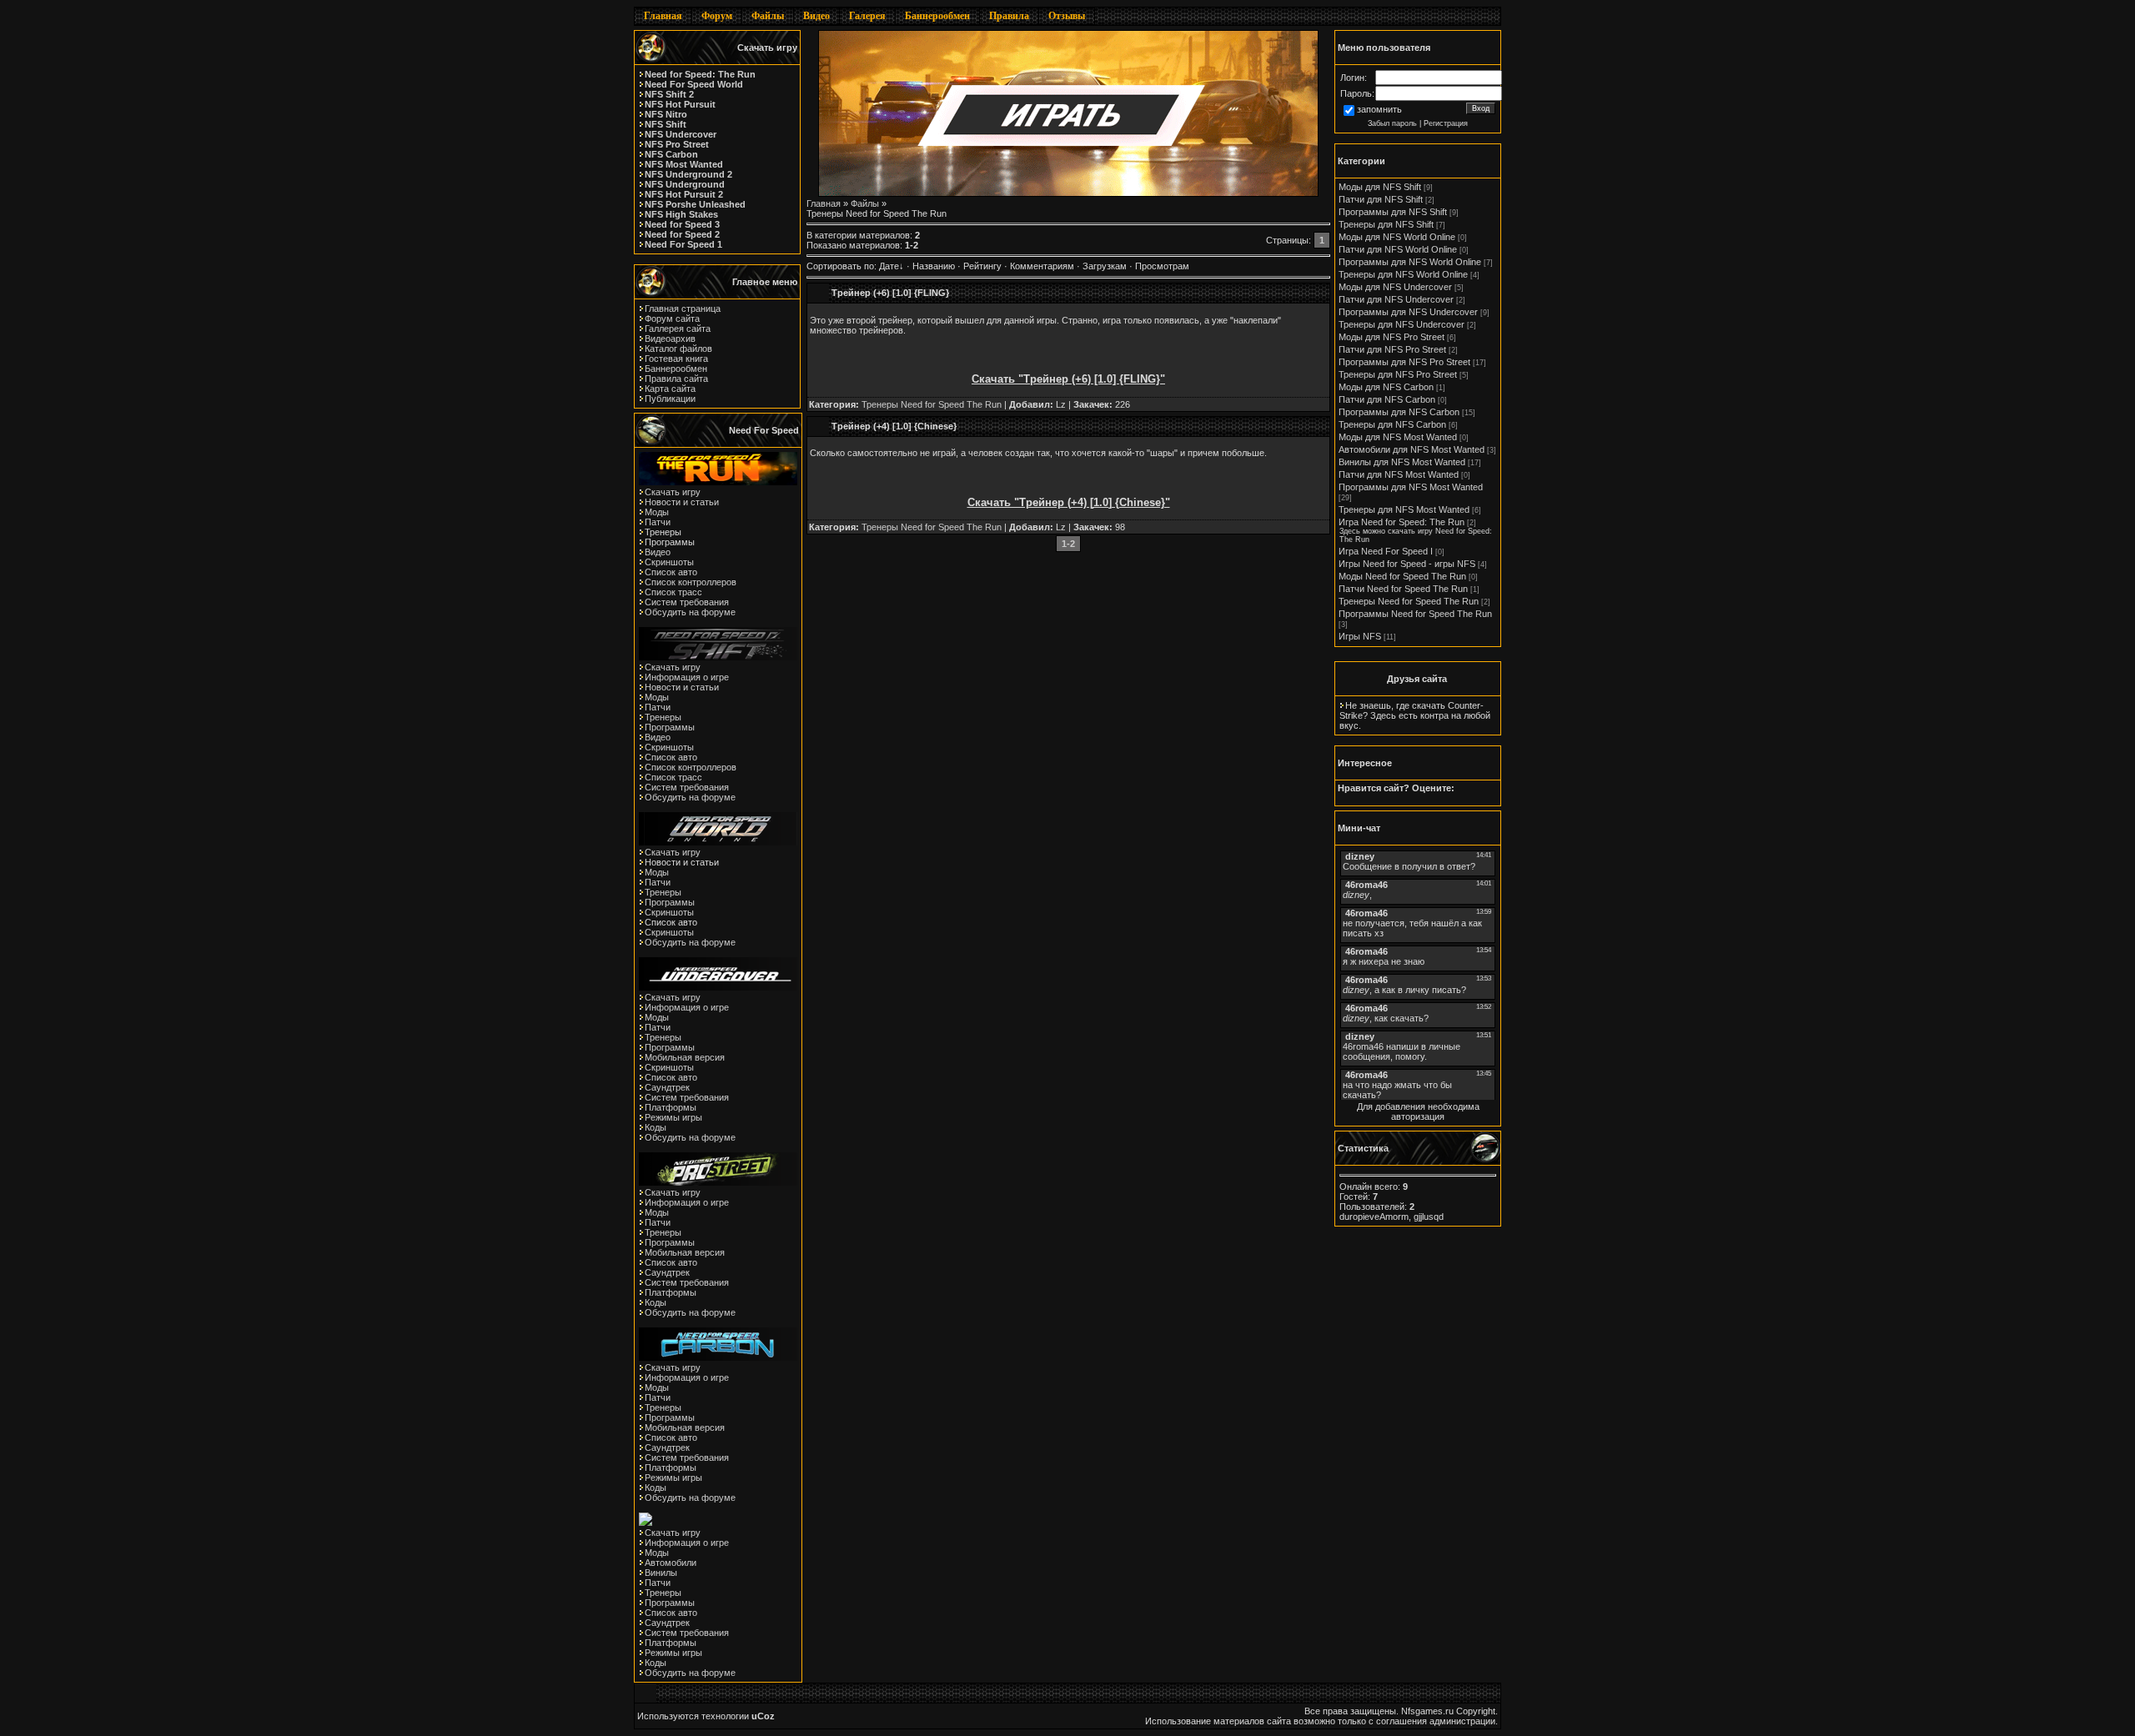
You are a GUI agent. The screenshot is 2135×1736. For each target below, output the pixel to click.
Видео (816, 16)
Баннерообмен (937, 16)
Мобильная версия (685, 1057)
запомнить (1379, 109)
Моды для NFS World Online (1397, 237)
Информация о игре (687, 677)
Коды (656, 1127)
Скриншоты (669, 562)
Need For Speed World (694, 84)
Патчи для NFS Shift (1381, 199)
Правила (1009, 16)
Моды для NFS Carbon (1386, 387)
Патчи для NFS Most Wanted (1399, 474)
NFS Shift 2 (669, 94)
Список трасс (673, 592)
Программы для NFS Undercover (1408, 312)
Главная (663, 16)
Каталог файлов (678, 349)
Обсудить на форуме (690, 612)
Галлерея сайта (678, 329)
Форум (717, 16)
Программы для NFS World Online (1410, 262)
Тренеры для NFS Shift (1386, 224)
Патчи (658, 522)
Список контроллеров (691, 582)
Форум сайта (672, 319)
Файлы (768, 16)
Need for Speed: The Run (700, 74)
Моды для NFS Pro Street (1392, 337)
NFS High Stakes (681, 214)
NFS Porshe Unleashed (695, 204)
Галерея (867, 16)
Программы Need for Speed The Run (1415, 614)
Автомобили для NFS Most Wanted (1412, 449)
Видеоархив (670, 339)
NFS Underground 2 (688, 174)
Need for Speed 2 (682, 234)
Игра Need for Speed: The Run (1402, 522)
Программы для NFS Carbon (1399, 412)
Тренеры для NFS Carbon (1392, 424)
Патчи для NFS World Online (1398, 249)
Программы (670, 727)
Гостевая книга (676, 359)
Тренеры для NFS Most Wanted (1404, 509)
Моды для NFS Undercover (1395, 287)
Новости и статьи (682, 502)
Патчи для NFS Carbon (1387, 399)
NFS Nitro (666, 114)
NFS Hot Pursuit (680, 104)
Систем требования (687, 602)
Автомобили (671, 1563)
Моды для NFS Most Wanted (1398, 437)
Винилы (661, 1573)
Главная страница (683, 309)
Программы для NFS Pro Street (1404, 362)
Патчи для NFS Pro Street (1392, 349)
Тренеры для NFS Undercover (1402, 324)
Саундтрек (667, 1087)
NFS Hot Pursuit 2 (684, 194)
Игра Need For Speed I (1386, 551)
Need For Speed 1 (683, 244)
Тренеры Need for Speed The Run (932, 404)
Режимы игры (673, 1117)
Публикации (670, 399)
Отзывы (1067, 16)
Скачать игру (673, 492)
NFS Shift (666, 124)
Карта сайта (670, 389)
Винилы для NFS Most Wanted (1402, 462)
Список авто (671, 572)
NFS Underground (685, 184)
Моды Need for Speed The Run (1402, 576)
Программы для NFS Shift (1393, 212)
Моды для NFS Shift (1380, 187)
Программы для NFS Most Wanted (1411, 487)
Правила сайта (676, 379)
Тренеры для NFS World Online (1403, 274)
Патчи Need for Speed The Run (1403, 589)
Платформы (671, 1107)
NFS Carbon (671, 154)
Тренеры (663, 717)
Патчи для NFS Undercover (1396, 299)
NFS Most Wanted (684, 164)
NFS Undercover (681, 134)
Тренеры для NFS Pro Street (1398, 374)
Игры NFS (1360, 636)
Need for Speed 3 (682, 224)
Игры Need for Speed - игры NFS (1407, 564)
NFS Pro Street (677, 144)
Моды (657, 512)
